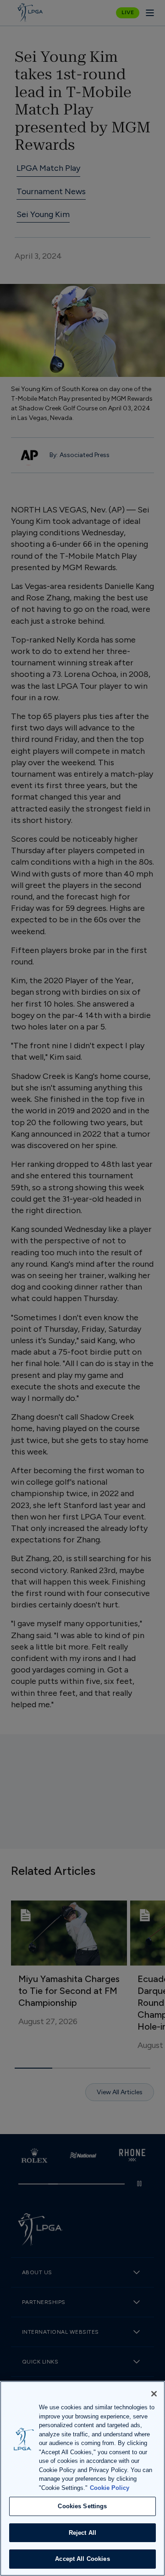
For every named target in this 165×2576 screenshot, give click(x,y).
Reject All (82, 2533)
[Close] (154, 2394)
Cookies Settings (82, 2506)
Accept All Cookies (82, 2559)
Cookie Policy (110, 2488)
